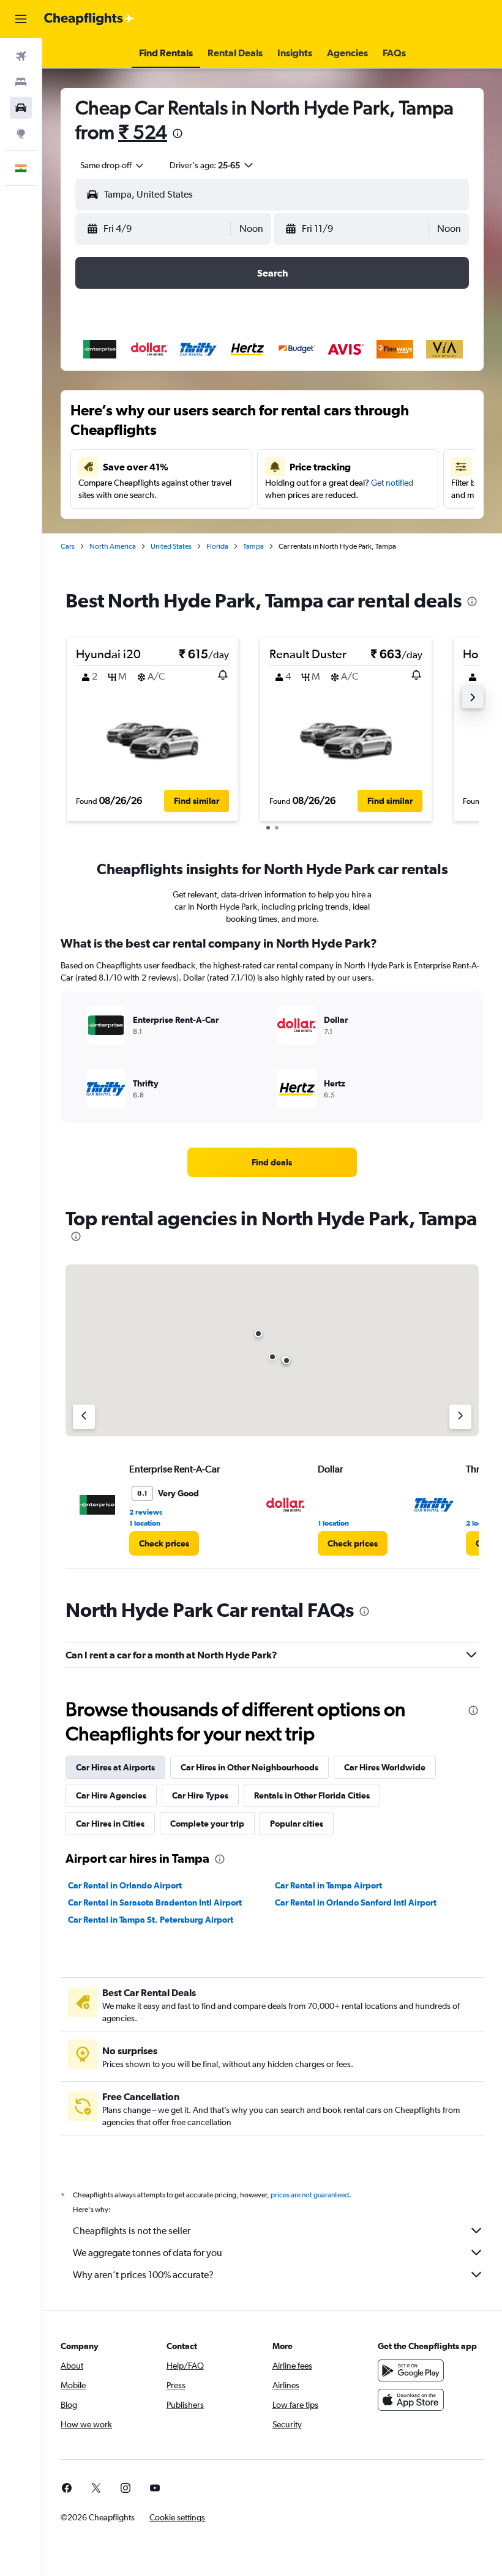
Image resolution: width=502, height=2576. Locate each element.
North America (113, 546)
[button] (21, 19)
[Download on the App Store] (411, 2400)
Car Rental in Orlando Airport (125, 1885)
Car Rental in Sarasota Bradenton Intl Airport (155, 1902)
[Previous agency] (84, 1417)
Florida (217, 546)
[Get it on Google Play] (411, 2370)
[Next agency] (460, 1417)
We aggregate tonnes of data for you (148, 2253)
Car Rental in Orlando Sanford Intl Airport (356, 1902)
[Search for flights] (21, 56)
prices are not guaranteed (310, 2195)
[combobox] (113, 165)
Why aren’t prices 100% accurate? (143, 2275)
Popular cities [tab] (297, 1824)
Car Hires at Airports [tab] (115, 1767)
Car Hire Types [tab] (200, 1795)
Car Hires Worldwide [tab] (385, 1767)
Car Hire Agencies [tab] (111, 1795)
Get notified (392, 483)
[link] (272, 1162)
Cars (68, 546)
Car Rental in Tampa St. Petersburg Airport (151, 1920)
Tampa (253, 546)
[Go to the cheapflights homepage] (89, 19)
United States (171, 546)
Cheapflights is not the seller (132, 2231)
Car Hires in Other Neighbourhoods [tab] (249, 1767)
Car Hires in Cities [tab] (110, 1824)
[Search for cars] (21, 108)
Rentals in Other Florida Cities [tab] (312, 1795)
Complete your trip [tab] (207, 1824)
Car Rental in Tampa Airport (328, 1885)
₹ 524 (143, 132)
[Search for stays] (21, 82)
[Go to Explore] (21, 133)
